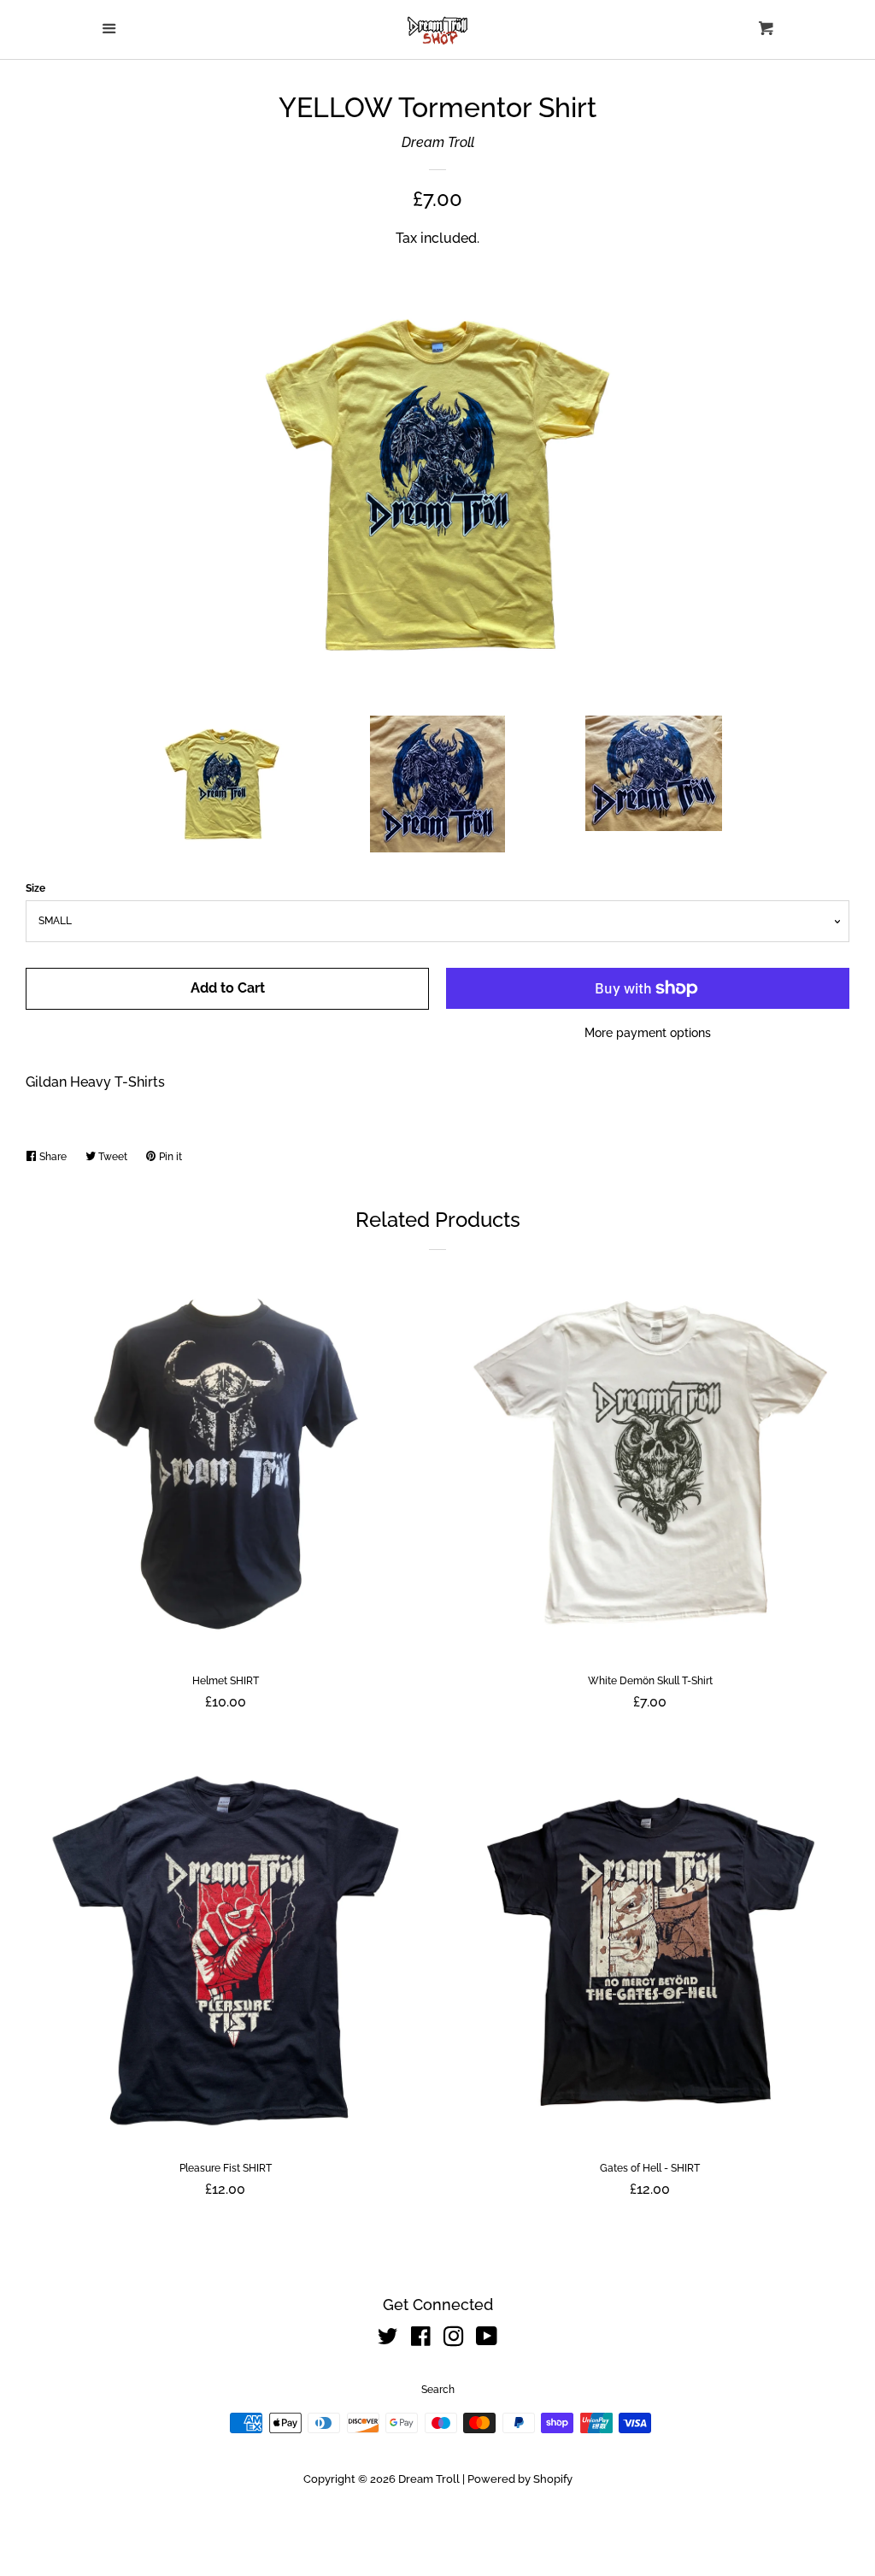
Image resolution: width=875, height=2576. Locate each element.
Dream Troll (438, 142)
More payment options (648, 1033)
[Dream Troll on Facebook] (421, 2340)
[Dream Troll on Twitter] (388, 2340)
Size (35, 888)
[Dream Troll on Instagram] (454, 2340)
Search (438, 2390)
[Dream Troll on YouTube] (487, 2340)
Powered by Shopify (520, 2479)
